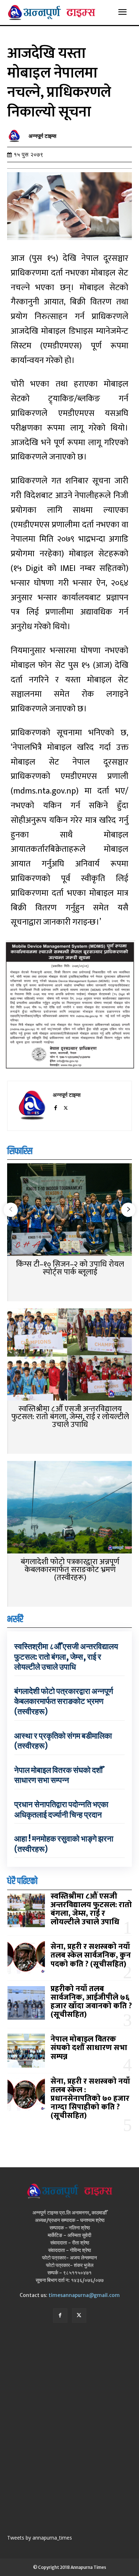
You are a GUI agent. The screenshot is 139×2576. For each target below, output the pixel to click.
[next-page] (128, 1210)
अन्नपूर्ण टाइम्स (42, 136)
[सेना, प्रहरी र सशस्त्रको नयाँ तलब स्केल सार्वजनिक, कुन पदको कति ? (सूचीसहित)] (26, 1958)
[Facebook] (55, 1107)
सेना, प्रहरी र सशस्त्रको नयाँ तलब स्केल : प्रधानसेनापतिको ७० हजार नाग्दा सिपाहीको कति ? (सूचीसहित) (90, 2099)
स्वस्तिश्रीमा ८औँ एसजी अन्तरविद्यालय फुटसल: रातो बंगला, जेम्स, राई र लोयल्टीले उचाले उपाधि (70, 1417)
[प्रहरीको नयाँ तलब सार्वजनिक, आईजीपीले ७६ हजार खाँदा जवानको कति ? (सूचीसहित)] (26, 2003)
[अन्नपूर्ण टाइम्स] (16, 136)
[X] (66, 1107)
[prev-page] (11, 1210)
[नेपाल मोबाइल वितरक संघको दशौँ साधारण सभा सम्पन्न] (26, 2050)
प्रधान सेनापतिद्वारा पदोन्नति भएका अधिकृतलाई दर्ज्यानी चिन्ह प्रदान (61, 1809)
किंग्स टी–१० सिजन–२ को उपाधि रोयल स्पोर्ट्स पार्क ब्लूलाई (70, 1268)
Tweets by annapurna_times (40, 2538)
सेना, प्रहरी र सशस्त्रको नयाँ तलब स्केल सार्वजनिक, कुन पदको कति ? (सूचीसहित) (91, 1955)
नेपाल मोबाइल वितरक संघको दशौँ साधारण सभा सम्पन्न (58, 1775)
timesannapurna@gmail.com (84, 2295)
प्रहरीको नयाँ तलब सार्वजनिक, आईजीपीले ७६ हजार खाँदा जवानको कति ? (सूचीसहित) (91, 2002)
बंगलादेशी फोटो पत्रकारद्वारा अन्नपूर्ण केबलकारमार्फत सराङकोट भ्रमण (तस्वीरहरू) (70, 1570)
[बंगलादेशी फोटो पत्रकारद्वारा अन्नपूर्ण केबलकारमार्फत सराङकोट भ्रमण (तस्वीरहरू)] (69, 1508)
